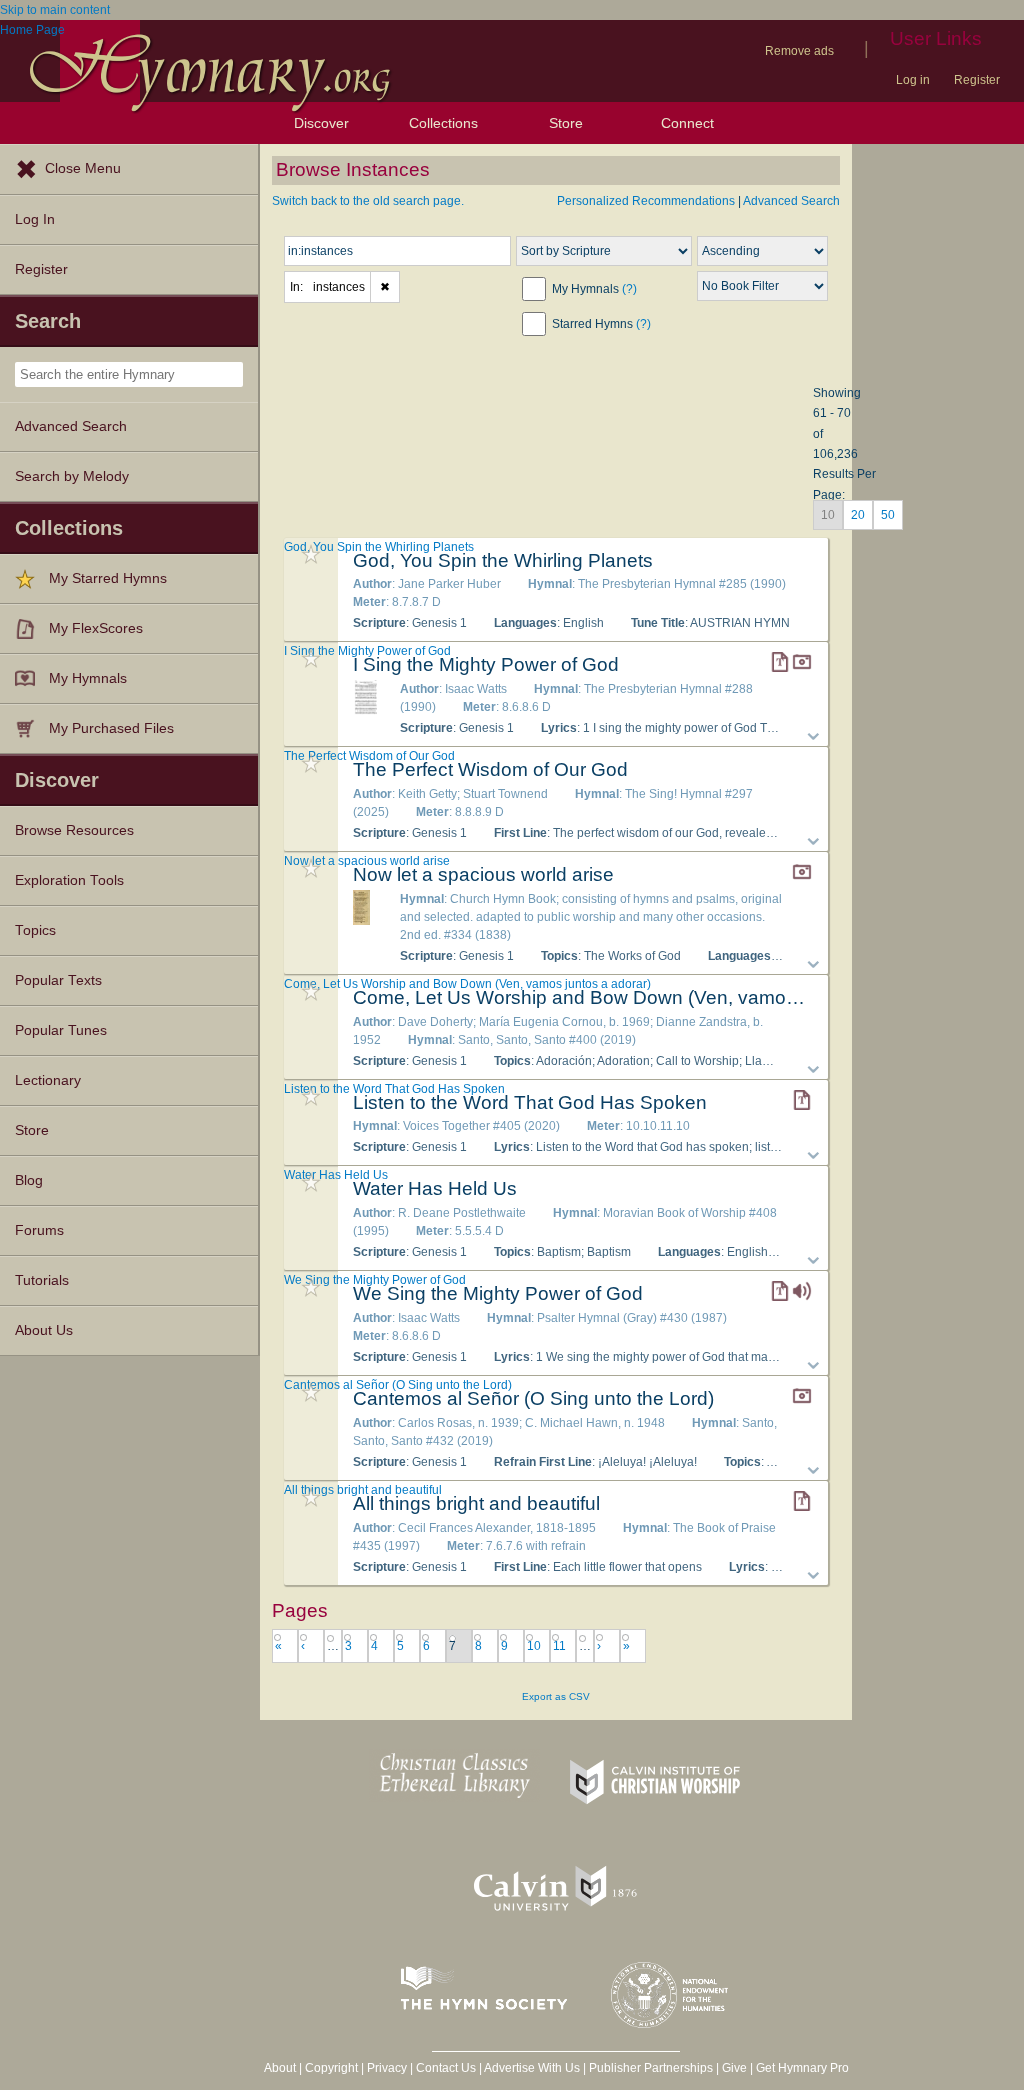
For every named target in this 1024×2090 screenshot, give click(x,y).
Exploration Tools (69, 880)
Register (977, 80)
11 (559, 1646)
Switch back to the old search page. (368, 201)
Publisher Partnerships (651, 2068)
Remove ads (799, 51)
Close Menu (83, 168)
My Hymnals (88, 678)
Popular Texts (58, 980)
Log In (35, 219)
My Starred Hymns (108, 578)
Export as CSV (556, 1696)
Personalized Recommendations (646, 201)
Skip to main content (55, 10)
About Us (44, 1330)
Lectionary (48, 1080)
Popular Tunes (61, 1030)
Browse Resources (74, 830)
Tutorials (42, 1280)
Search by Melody (72, 476)
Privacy (387, 2068)
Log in (913, 80)
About (280, 2068)
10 (534, 1646)
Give (734, 2068)
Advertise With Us (532, 2068)
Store (566, 123)
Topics (35, 930)
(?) (629, 289)
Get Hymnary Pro (802, 2068)
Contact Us (446, 2068)
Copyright (331, 2068)
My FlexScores (96, 628)
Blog (29, 1180)
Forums (39, 1230)
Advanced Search (71, 426)
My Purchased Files (111, 728)
